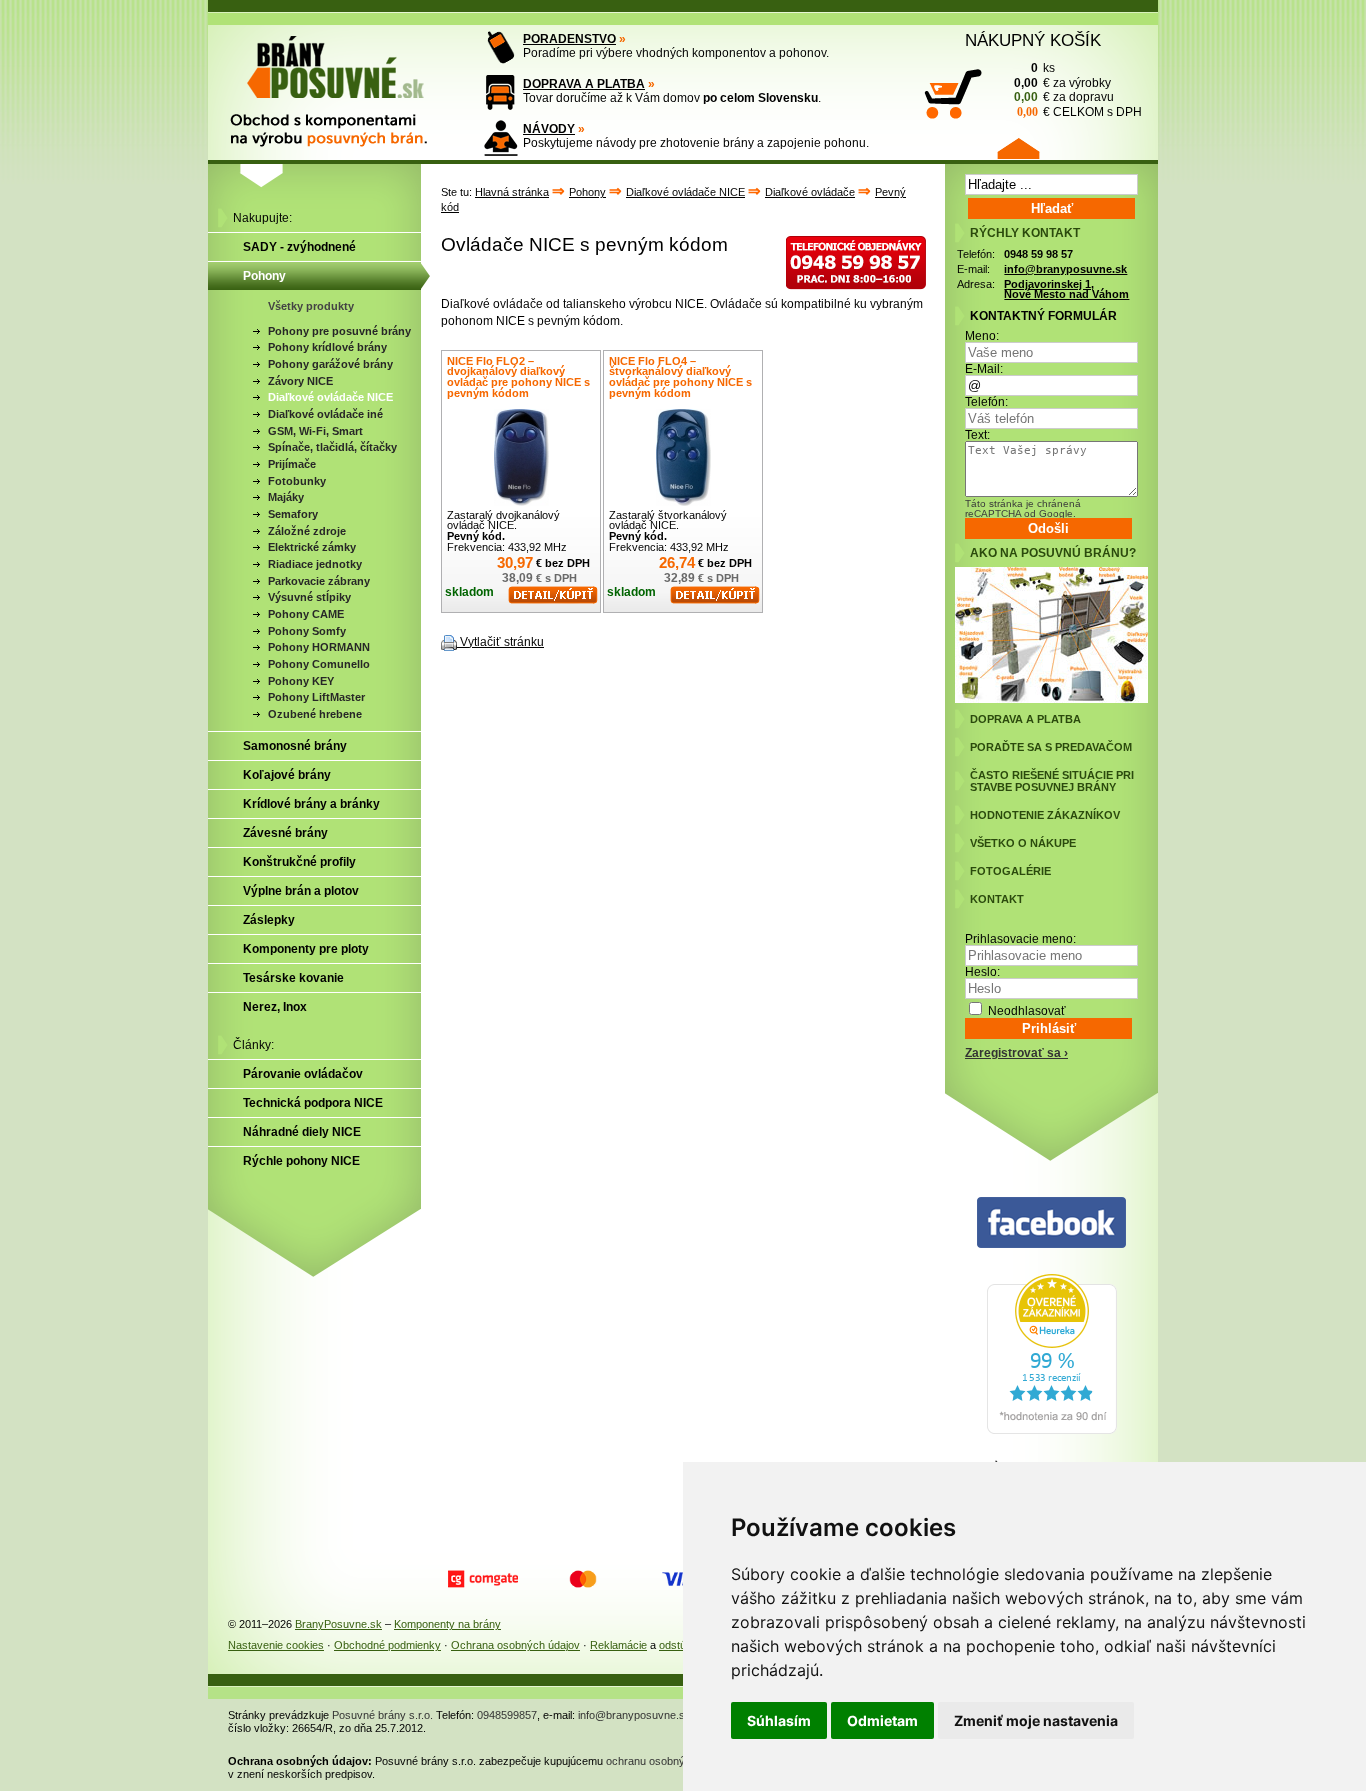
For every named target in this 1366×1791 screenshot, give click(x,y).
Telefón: (986, 402)
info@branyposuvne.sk (1065, 269)
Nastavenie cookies (276, 1645)
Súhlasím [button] (779, 1720)
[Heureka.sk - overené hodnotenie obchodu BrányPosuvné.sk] (1052, 1430)
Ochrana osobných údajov (515, 1645)
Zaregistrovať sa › (1016, 1053)
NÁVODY (549, 129)
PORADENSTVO (569, 39)
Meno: (982, 336)
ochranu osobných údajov (669, 1761)
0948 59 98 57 (1038, 254)
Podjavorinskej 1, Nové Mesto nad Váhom (1066, 289)
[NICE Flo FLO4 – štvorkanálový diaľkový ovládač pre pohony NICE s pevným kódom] (683, 457)
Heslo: (982, 972)
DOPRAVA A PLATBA (584, 84)
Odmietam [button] (882, 1720)
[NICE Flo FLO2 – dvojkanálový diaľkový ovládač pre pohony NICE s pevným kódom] (521, 457)
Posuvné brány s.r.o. (382, 1715)
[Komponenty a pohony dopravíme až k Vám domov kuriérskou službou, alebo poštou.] (500, 92)
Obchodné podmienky (387, 1645)
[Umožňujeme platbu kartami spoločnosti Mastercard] (583, 1579)
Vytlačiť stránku (502, 642)
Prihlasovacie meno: (1020, 939)
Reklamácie (618, 1645)
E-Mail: (984, 369)
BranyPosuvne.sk (338, 1624)
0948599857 (507, 1715)
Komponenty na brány (447, 1624)
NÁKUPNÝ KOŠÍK (1033, 40)
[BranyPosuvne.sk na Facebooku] (1051, 1223)
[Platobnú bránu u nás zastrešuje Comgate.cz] (483, 1579)
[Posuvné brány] (343, 82)
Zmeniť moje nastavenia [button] (1036, 1720)
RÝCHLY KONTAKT (1025, 233)
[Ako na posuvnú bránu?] (1051, 699)
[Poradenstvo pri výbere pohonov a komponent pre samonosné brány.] (500, 47)
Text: (977, 435)
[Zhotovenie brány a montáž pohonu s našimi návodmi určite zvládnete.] (500, 137)
